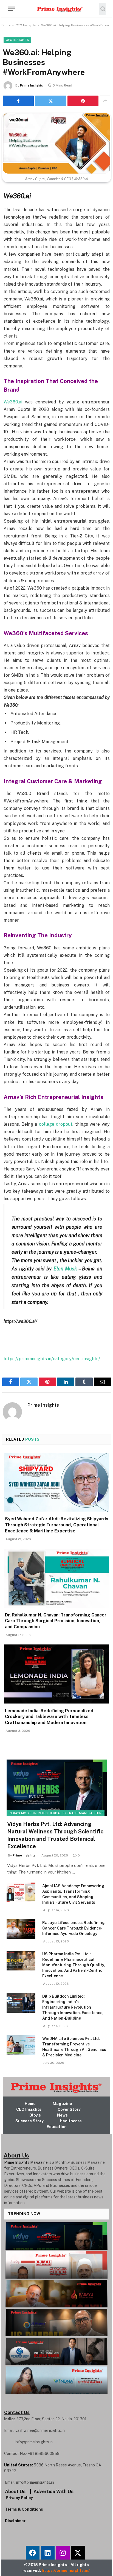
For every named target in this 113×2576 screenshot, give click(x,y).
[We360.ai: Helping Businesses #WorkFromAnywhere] (56, 143)
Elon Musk (65, 1269)
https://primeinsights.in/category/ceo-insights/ (52, 1359)
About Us (15, 2491)
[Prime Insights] (56, 9)
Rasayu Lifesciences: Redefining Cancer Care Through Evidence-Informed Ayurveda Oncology (74, 1928)
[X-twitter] (78, 2553)
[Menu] (11, 9)
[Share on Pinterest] (83, 101)
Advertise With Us (53, 2491)
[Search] (102, 9)
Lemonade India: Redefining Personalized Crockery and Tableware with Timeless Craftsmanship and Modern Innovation (49, 1717)
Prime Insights (32, 85)
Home (6, 25)
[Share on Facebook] (18, 101)
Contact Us (17, 2412)
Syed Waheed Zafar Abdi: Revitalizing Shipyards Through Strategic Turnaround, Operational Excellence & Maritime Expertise (57, 1525)
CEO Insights (26, 25)
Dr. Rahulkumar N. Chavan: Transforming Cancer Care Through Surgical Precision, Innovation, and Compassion (56, 1621)
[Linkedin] (48, 2553)
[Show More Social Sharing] (105, 101)
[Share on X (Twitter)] (51, 101)
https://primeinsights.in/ (66, 2571)
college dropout (56, 1124)
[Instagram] (63, 2553)
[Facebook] (33, 2553)
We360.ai (13, 402)
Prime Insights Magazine (26, 2162)
